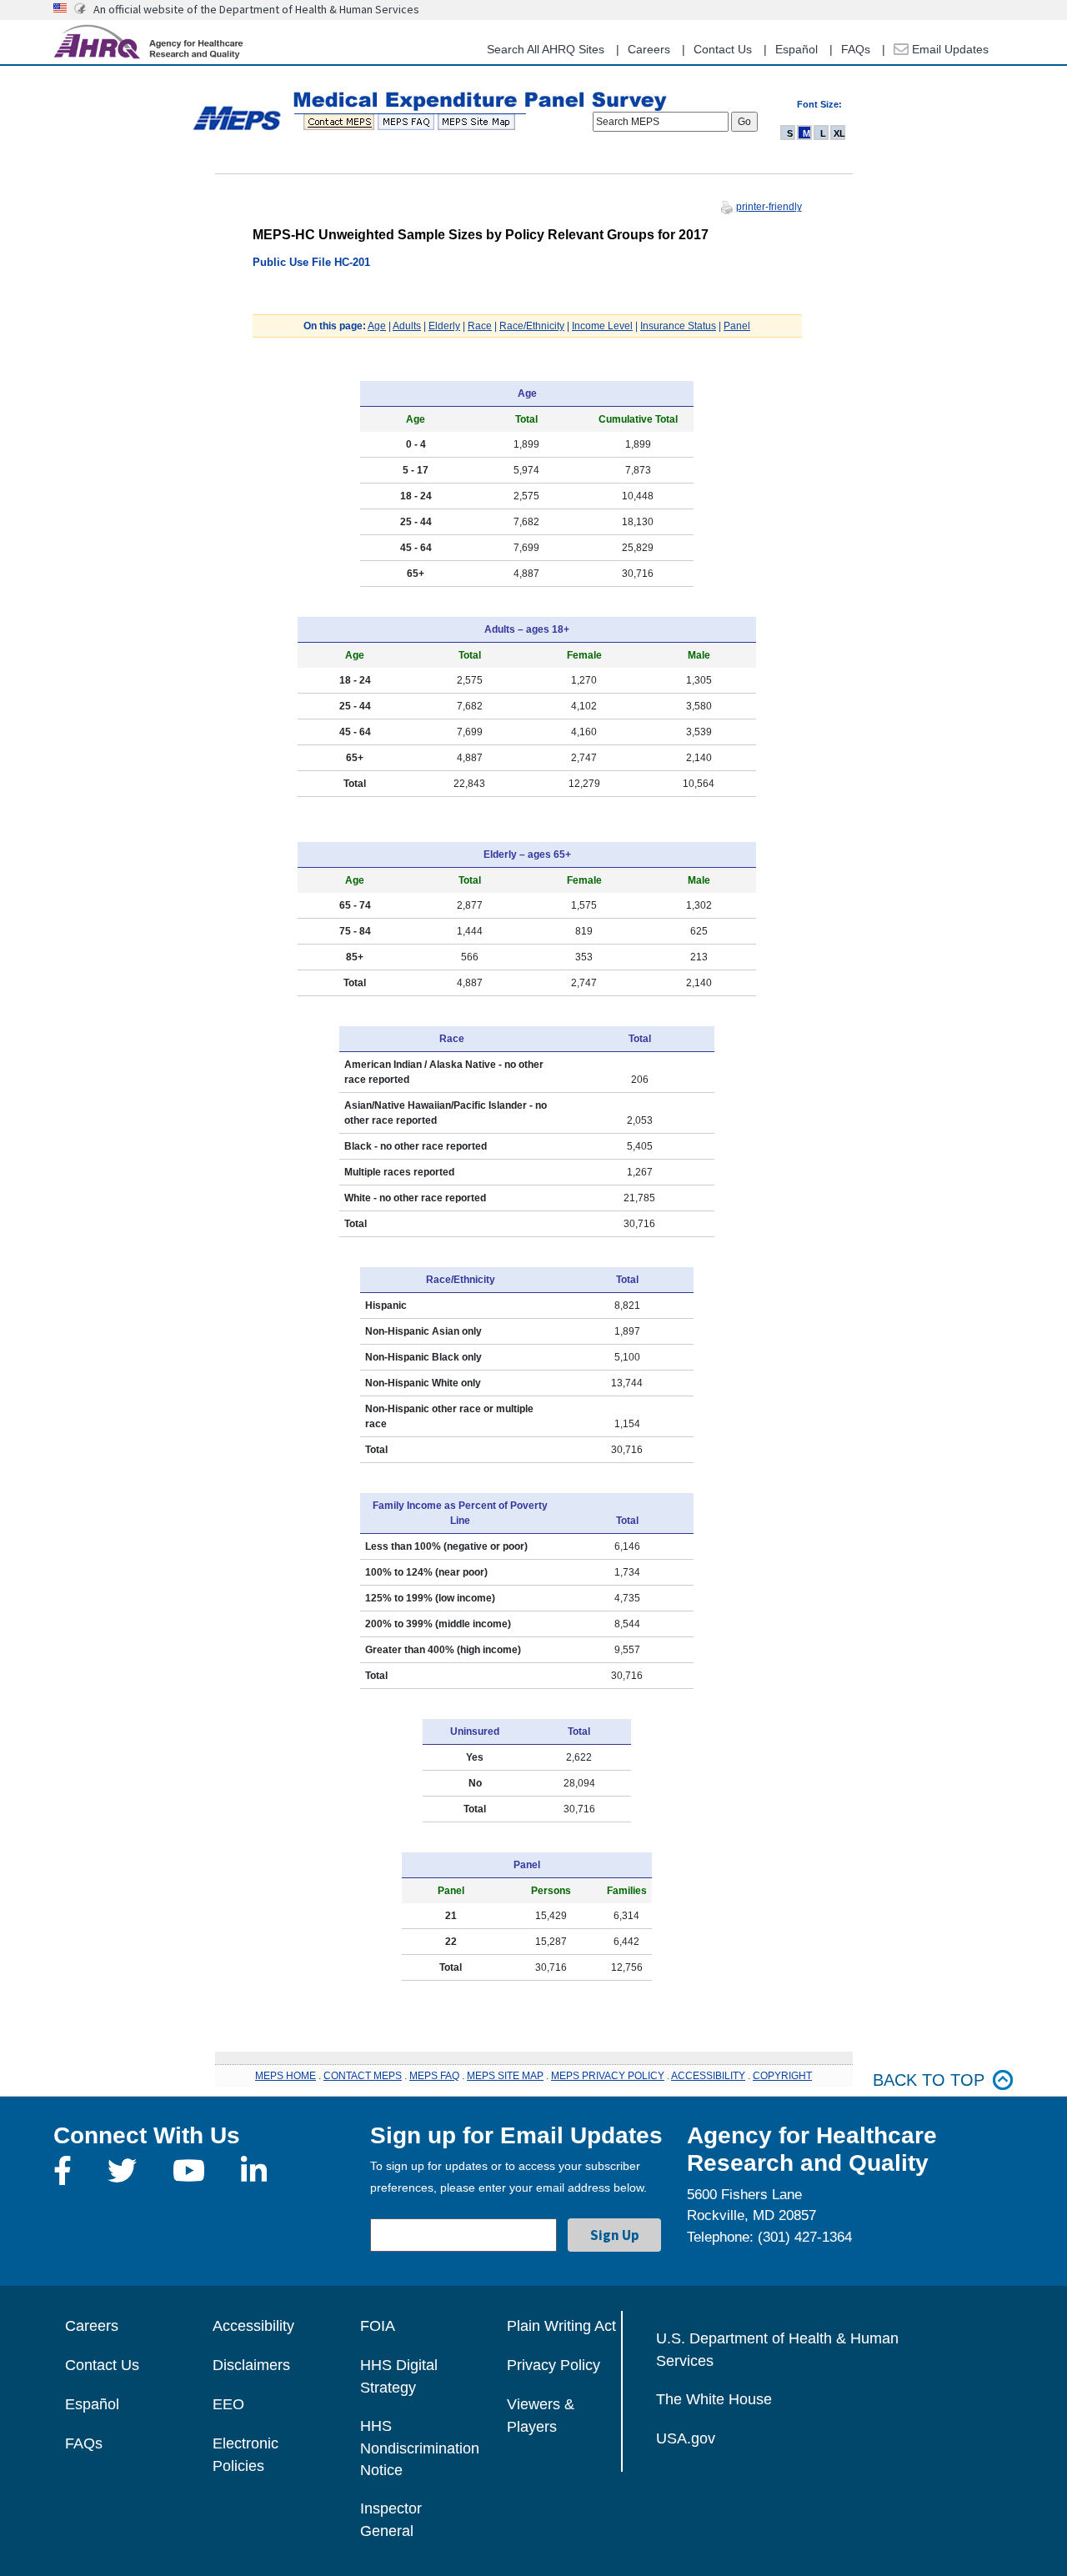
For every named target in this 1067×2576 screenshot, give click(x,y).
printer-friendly (769, 207)
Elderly (444, 326)
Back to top (929, 2080)
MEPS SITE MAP (505, 2076)
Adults (407, 326)
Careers (649, 49)
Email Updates (949, 49)
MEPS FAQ (434, 2076)
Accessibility (253, 2326)
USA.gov (686, 2438)
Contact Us (723, 49)
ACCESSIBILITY (708, 2076)
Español (796, 49)
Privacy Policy (554, 2365)
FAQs (856, 49)
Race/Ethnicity (532, 326)
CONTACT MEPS (363, 2076)
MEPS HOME (286, 2076)
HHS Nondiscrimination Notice (420, 2448)
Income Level (602, 326)
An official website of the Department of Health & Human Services (256, 9)
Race (480, 326)
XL (839, 133)
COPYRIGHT (782, 2076)
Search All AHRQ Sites (546, 49)
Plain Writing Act (561, 2326)
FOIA (378, 2326)
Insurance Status (678, 326)
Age (377, 326)
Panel (737, 326)
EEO (228, 2404)
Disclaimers (251, 2365)
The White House (714, 2399)
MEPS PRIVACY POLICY (608, 2076)
